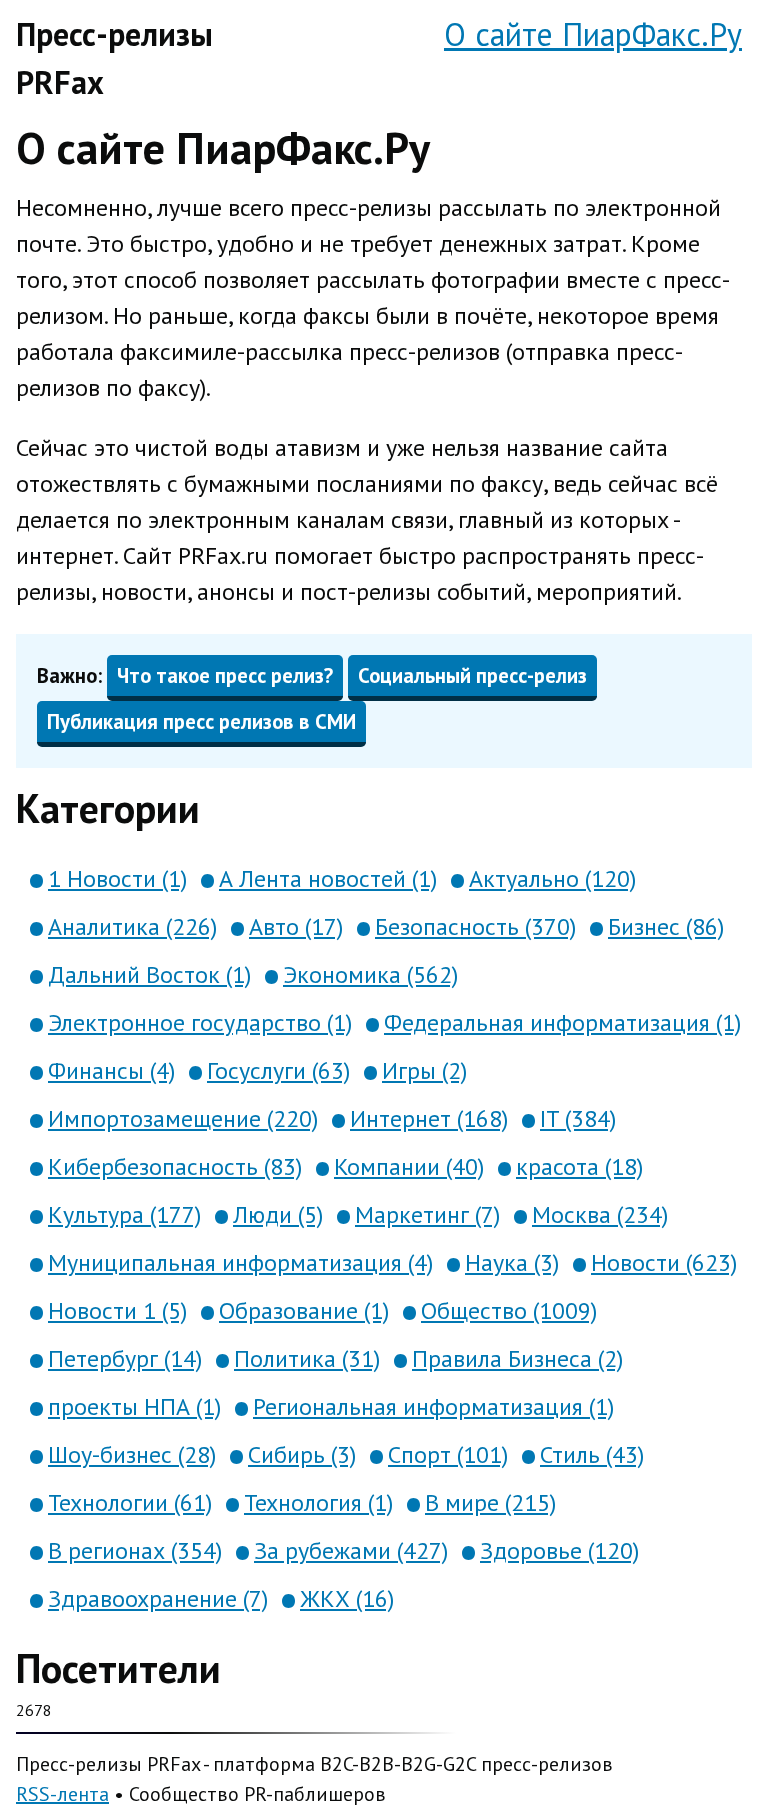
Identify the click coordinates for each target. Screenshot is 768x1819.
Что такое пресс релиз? (225, 675)
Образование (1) (304, 1310)
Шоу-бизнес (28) (132, 1454)
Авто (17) (296, 926)
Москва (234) (600, 1214)
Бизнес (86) (666, 926)
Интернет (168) (429, 1118)
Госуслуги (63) (278, 1070)
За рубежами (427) (351, 1550)
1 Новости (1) (117, 878)
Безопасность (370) (475, 926)
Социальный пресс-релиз (472, 675)
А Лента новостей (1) (328, 878)
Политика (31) (307, 1358)
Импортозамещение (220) (183, 1118)
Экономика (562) (370, 974)
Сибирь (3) (302, 1454)
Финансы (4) (111, 1070)
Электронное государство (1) (200, 1022)
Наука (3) (512, 1262)
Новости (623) (664, 1262)
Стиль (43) (592, 1454)
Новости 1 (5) (117, 1310)
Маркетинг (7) (427, 1214)
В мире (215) (490, 1502)
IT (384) (578, 1118)
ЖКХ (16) (347, 1598)
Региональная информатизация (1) (433, 1406)
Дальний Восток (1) (149, 974)
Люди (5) (278, 1214)
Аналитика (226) (132, 926)
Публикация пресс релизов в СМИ (201, 721)
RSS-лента (62, 1794)
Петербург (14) (125, 1358)
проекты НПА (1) (134, 1406)
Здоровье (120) (559, 1550)
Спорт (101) (448, 1454)
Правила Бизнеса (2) (517, 1358)
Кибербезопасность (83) (175, 1166)
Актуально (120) (552, 878)
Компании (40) (409, 1166)
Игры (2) (424, 1070)
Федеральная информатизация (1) (562, 1022)
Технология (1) (318, 1502)
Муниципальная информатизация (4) (240, 1262)
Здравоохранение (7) (158, 1598)
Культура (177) (124, 1214)
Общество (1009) (509, 1310)
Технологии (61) (130, 1502)
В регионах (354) (135, 1550)
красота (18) (579, 1166)
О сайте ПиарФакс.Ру (593, 34)
